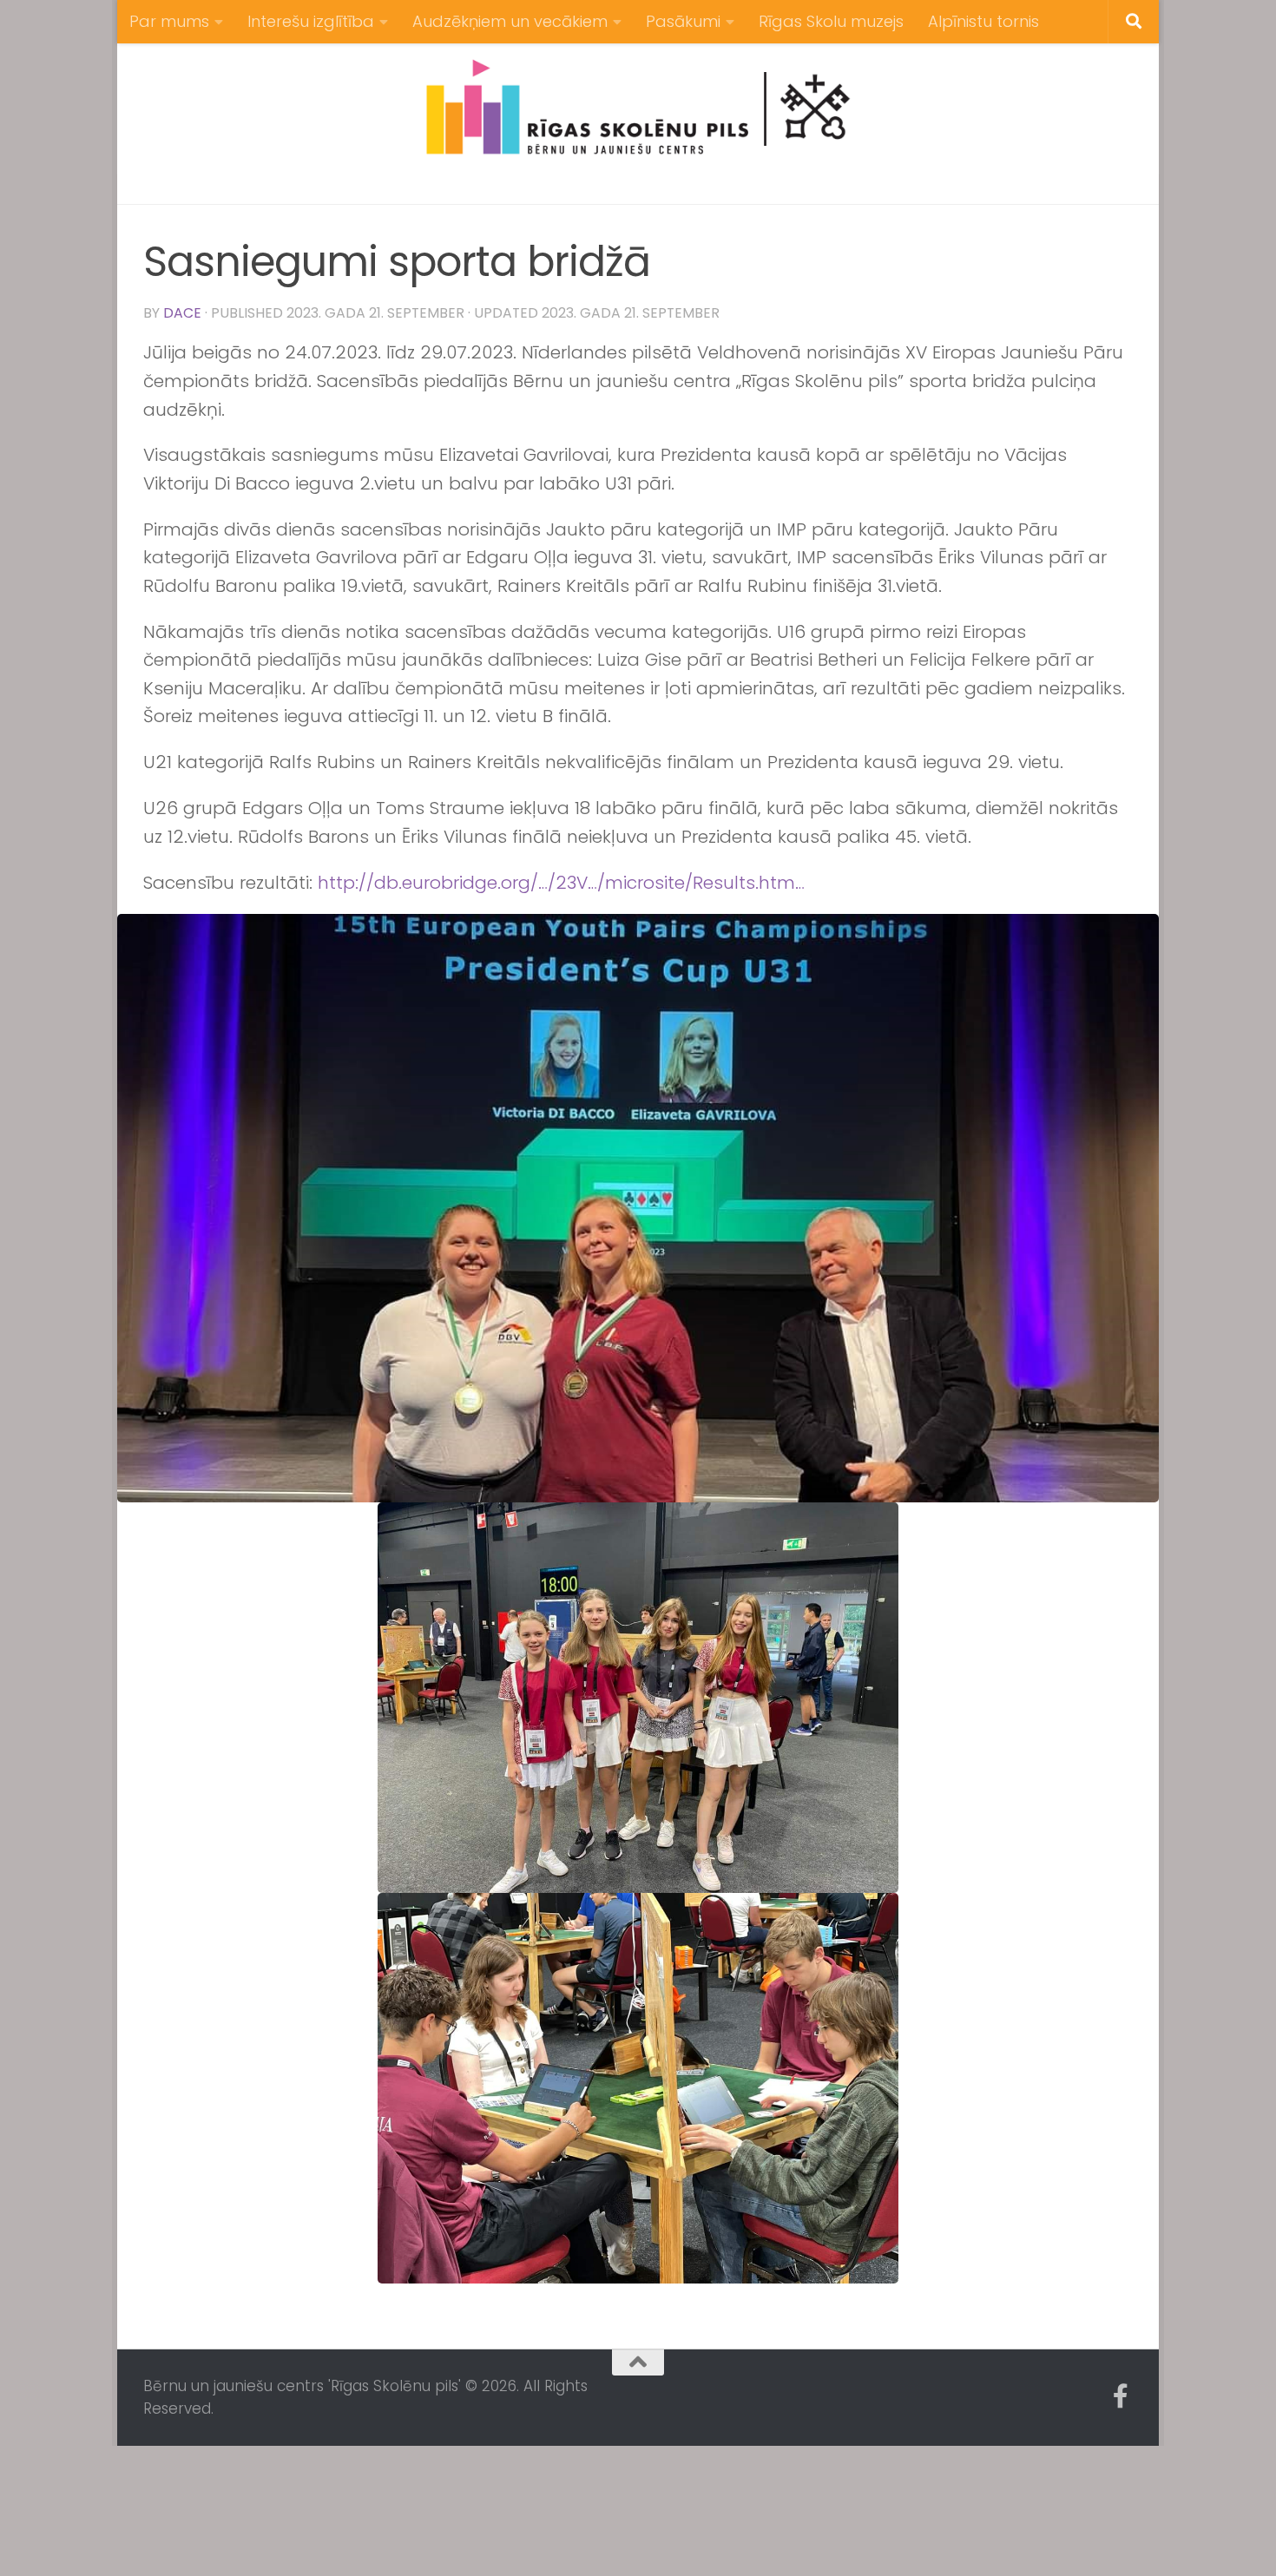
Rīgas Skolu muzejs (831, 21)
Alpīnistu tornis (983, 21)
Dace (182, 313)
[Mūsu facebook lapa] (1121, 2396)
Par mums (169, 21)
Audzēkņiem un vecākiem (510, 21)
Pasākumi (683, 21)
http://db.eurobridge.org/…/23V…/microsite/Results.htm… (561, 883)
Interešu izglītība (311, 21)
